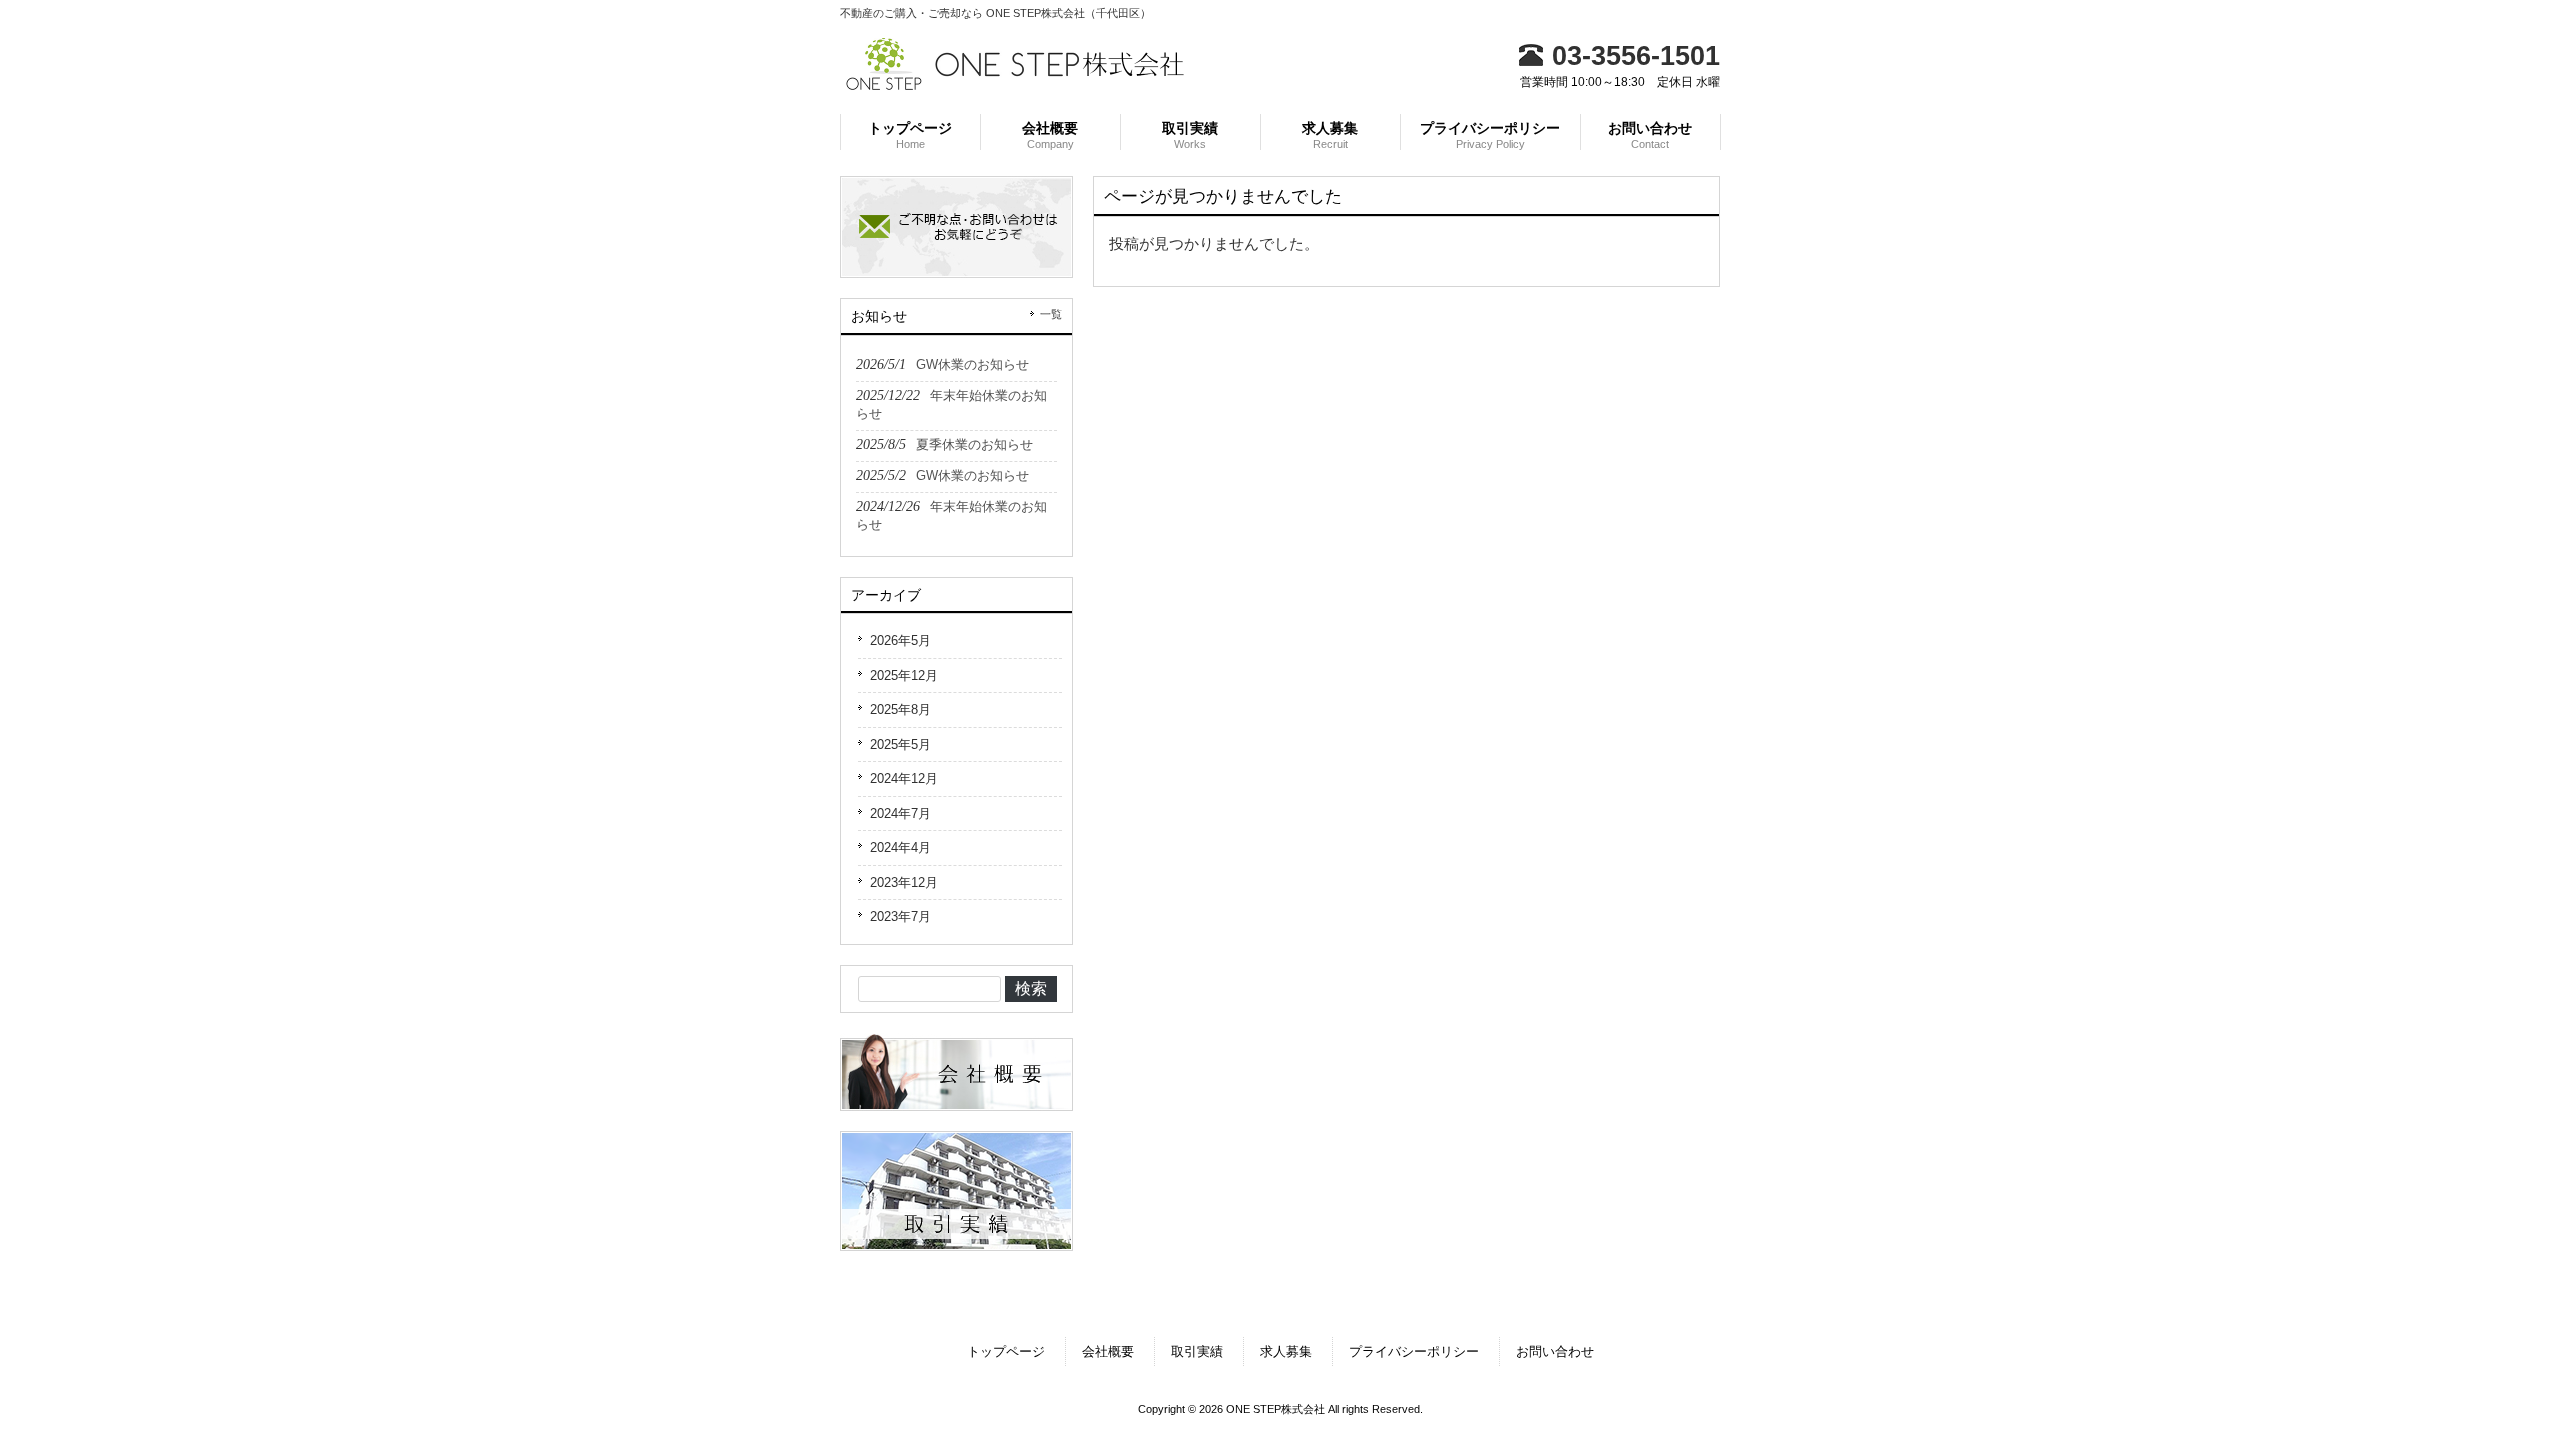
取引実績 (1197, 1351)
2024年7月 (900, 813)
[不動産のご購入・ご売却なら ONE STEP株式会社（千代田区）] (1015, 83)
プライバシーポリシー (1414, 1351)
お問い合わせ (1555, 1351)
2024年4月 (900, 847)
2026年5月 (900, 640)
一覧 (1051, 314)
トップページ (1006, 1351)
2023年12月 (904, 882)
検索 (1031, 988)
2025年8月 (900, 709)
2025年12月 (904, 675)
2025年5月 (900, 744)
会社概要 (1108, 1351)
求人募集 (1286, 1351)
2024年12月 (904, 778)
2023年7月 (900, 916)
